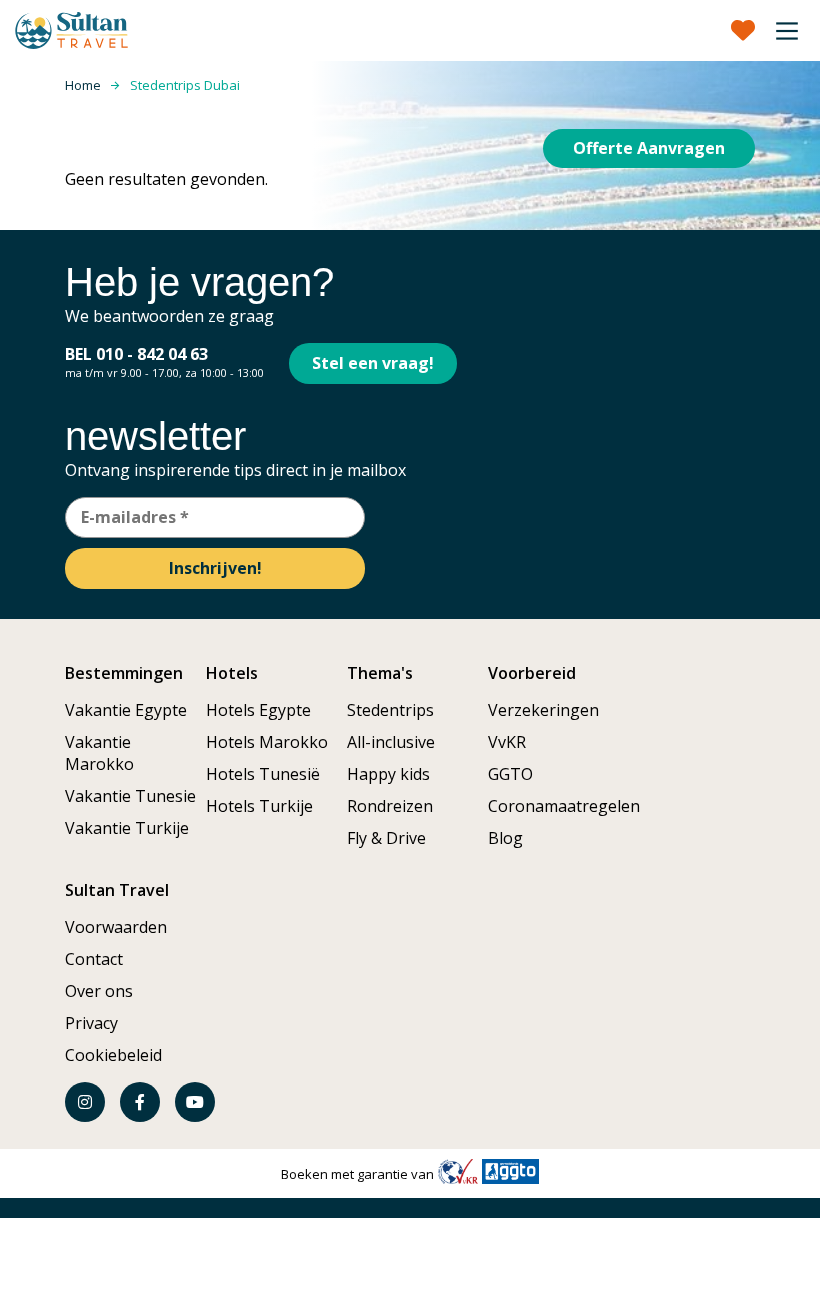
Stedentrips (390, 710)
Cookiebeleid (113, 1055)
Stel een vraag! (373, 363)
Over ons (99, 991)
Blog (505, 838)
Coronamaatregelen (564, 806)
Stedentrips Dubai (185, 85)
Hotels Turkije (259, 806)
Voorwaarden (116, 927)
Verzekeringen (543, 710)
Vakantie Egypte (126, 710)
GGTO (510, 774)
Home (83, 85)
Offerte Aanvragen (649, 148)
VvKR (507, 742)
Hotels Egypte (258, 710)
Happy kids (388, 774)
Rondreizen (390, 806)
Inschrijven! (215, 568)
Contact (94, 959)
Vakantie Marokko (99, 753)
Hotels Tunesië (263, 774)
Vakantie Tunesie (130, 796)
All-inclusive (391, 742)
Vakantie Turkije (127, 828)
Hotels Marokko (267, 742)
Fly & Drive (386, 838)
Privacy (91, 1023)
